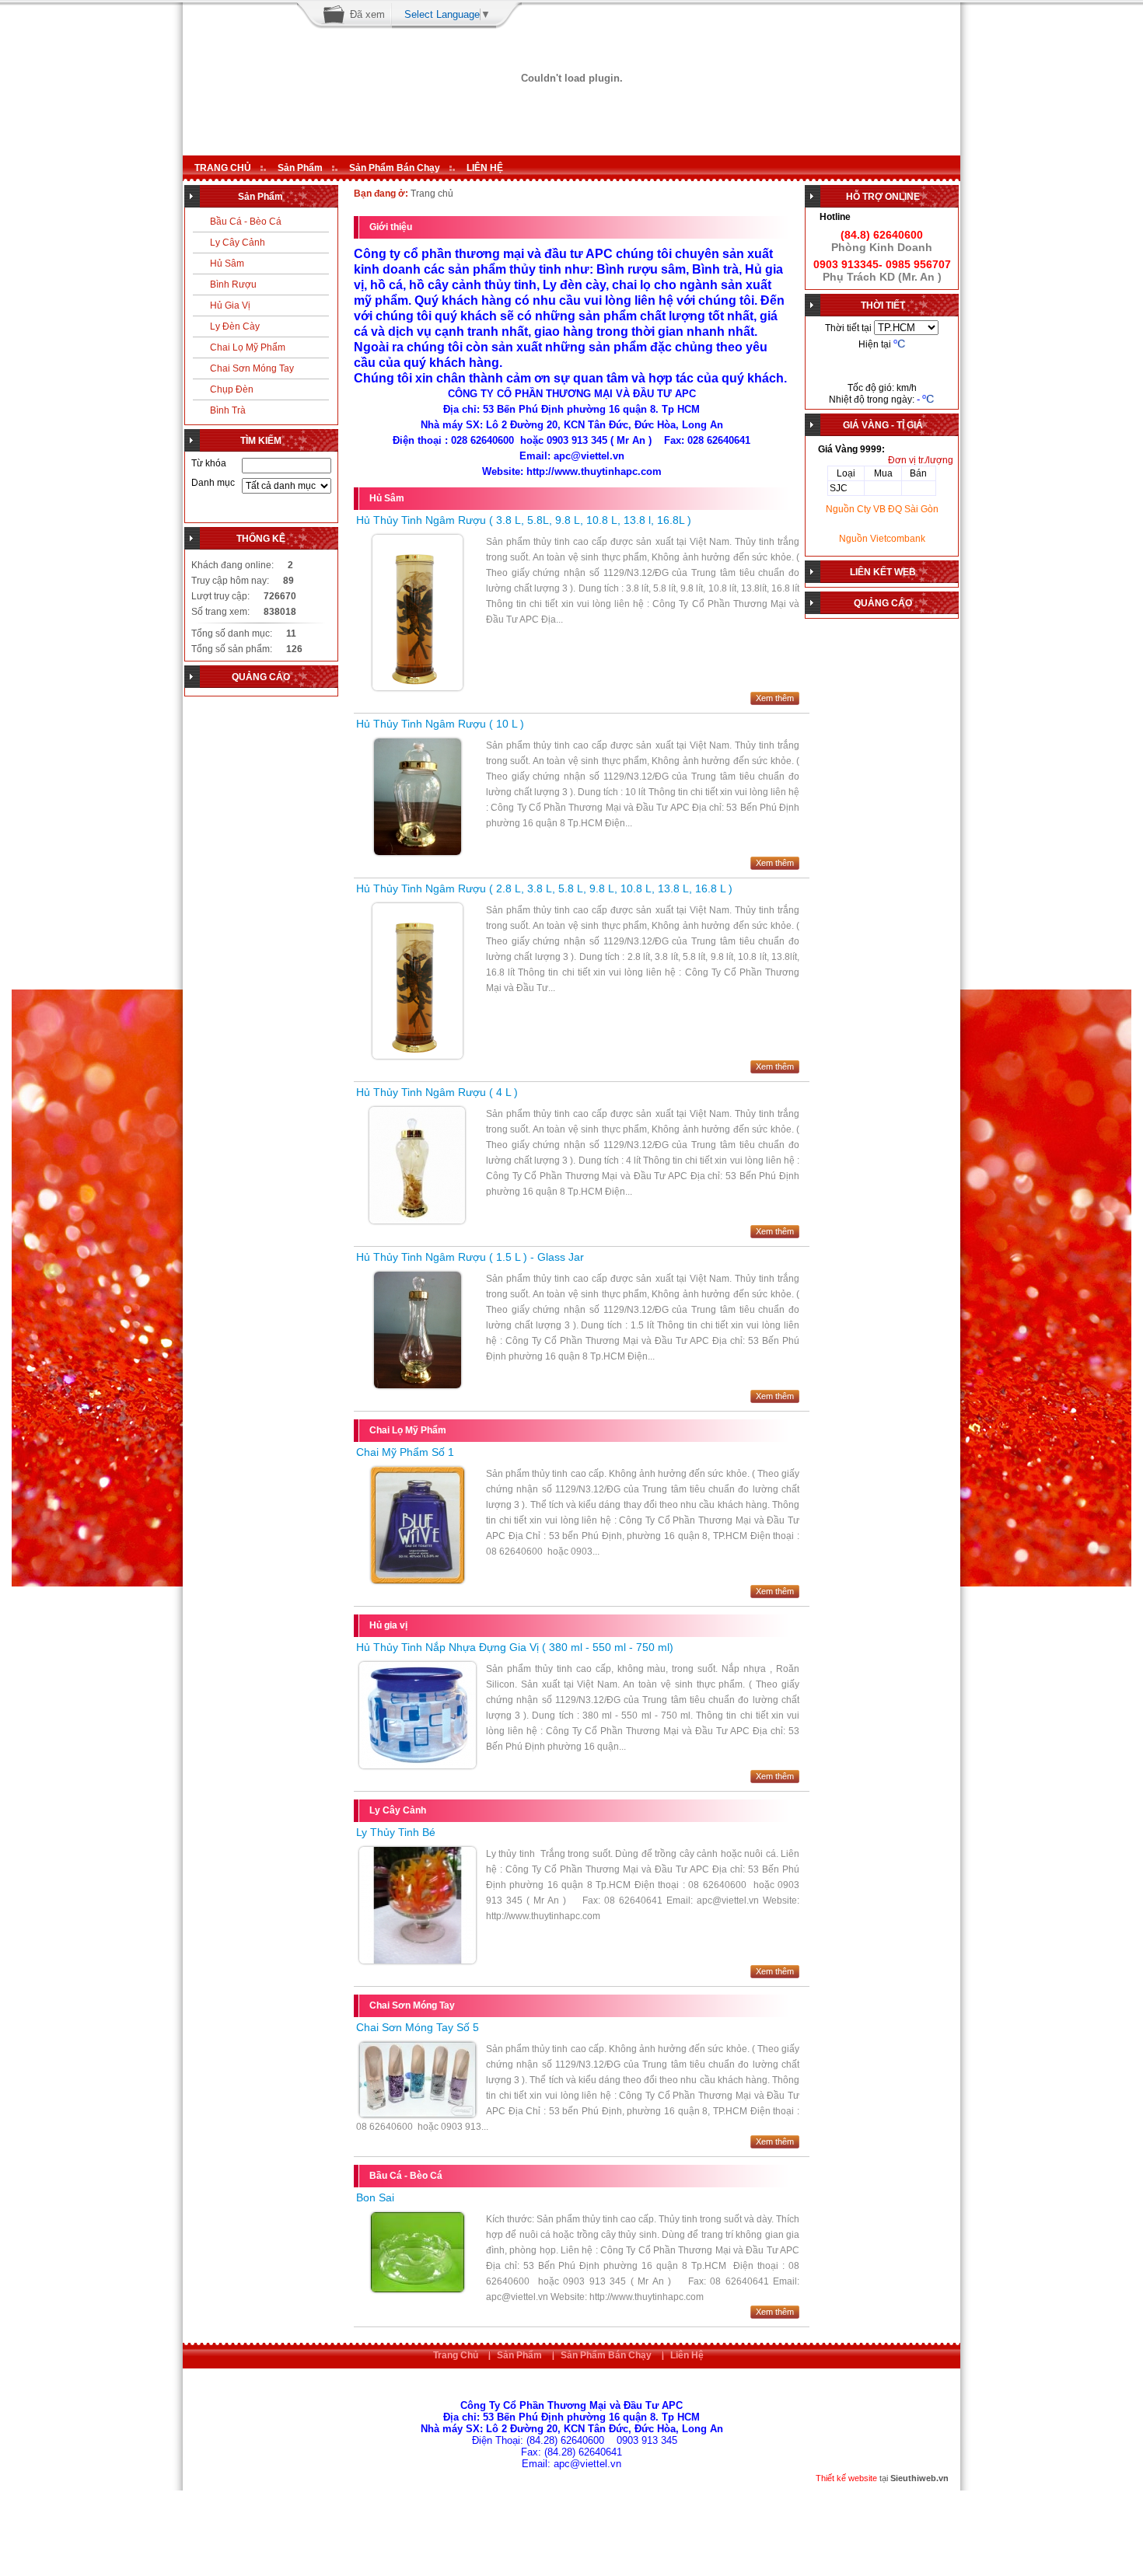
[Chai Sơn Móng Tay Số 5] (418, 2114)
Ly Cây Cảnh (238, 243)
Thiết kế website (846, 2478)
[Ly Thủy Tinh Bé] (418, 1960)
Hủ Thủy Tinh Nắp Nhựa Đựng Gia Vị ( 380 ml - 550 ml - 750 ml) (515, 1647)
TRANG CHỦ (223, 168)
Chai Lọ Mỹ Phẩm (248, 347)
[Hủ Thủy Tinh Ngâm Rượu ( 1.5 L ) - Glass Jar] (418, 1385)
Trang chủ (456, 2355)
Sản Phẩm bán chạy (395, 168)
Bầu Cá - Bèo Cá (246, 222)
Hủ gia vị (230, 305)
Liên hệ (687, 2355)
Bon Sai (375, 2197)
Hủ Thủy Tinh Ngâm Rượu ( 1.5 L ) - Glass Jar (470, 1257)
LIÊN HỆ (485, 168)
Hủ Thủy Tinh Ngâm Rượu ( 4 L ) (437, 1092)
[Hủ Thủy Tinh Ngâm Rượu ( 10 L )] (418, 852)
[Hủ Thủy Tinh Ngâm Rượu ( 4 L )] (417, 1220)
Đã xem (367, 14)
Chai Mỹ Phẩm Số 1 (405, 1452)
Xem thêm (775, 698)
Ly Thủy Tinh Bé (396, 1832)
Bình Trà (228, 410)
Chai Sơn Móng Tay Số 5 (418, 2027)
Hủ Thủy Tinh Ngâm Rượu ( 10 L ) (440, 724)
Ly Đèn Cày (235, 326)
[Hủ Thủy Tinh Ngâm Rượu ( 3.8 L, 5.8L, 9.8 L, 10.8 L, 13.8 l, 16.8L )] (418, 687)
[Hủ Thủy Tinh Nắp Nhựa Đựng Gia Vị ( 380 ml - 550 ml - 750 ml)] (418, 1765)
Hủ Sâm (227, 264)
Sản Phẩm (300, 168)
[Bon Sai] (418, 2289)
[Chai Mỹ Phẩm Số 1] (418, 1580)
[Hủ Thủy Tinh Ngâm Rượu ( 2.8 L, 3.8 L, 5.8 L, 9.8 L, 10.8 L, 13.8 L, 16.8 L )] (418, 1056)
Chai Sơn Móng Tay (252, 368)
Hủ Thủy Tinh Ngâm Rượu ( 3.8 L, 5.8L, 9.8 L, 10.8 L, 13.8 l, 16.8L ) (524, 520)
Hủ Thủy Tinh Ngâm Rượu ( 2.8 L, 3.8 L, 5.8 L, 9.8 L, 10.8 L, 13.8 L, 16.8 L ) (544, 888)
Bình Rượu (233, 284)
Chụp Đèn (232, 389)
